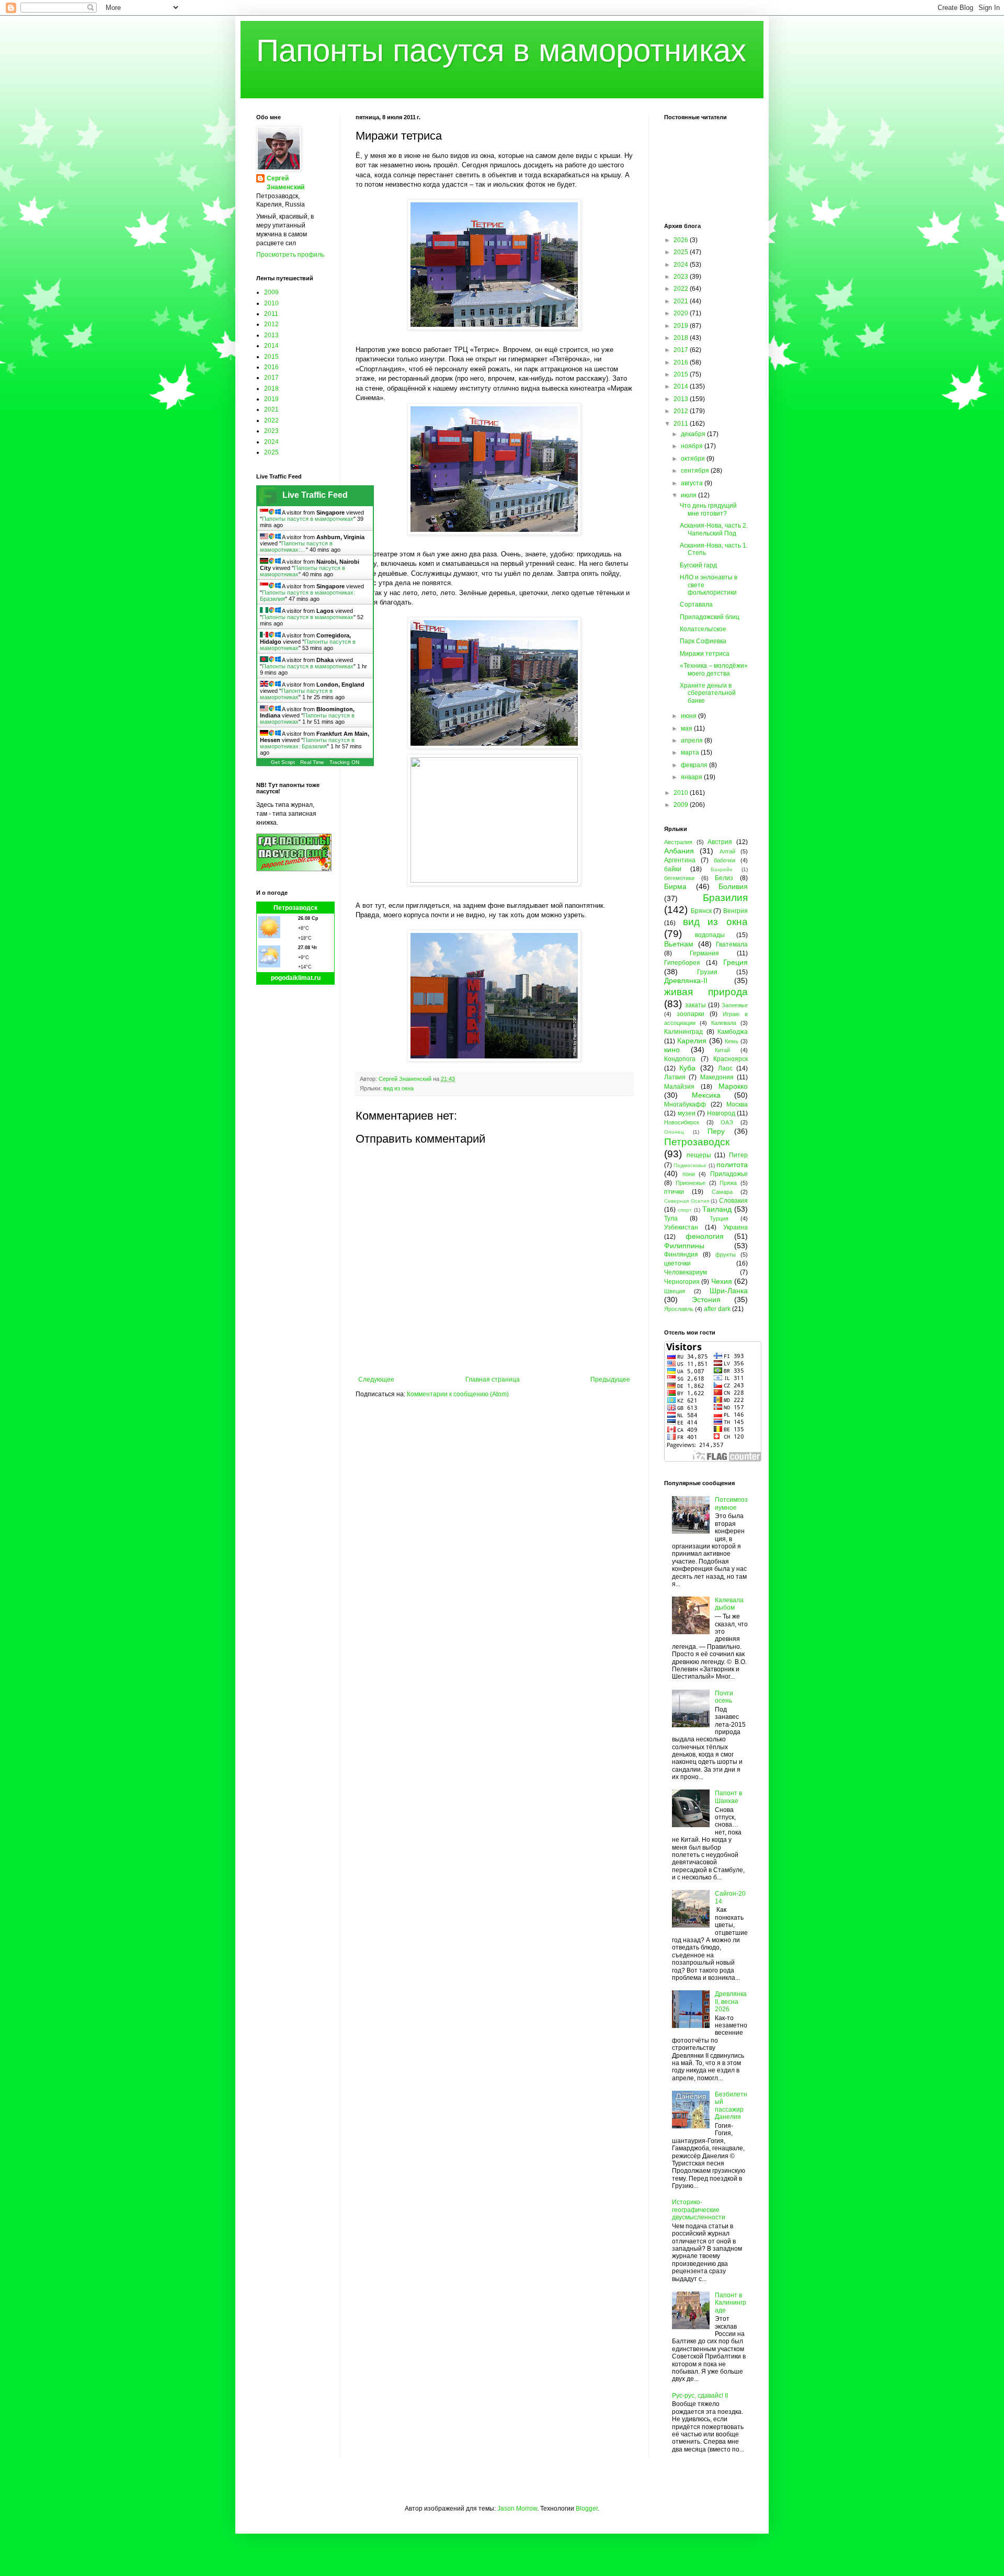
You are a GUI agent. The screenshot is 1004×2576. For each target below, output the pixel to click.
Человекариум (686, 1272)
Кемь (732, 1041)
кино (672, 1050)
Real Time (312, 762)
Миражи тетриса (705, 654)
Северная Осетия (687, 1201)
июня (689, 716)
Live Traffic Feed (315, 495)
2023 (271, 431)
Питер (738, 1155)
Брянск (701, 911)
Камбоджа (733, 1032)
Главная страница (493, 1380)
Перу (716, 1131)
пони (689, 1174)
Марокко (733, 1086)
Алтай (727, 851)
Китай (722, 1050)
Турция (719, 1218)
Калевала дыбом (729, 1604)
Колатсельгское (703, 629)
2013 (271, 335)
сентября (696, 471)
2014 (271, 346)
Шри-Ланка (729, 1291)
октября (694, 459)
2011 (271, 314)
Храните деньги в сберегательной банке (708, 693)
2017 (271, 378)
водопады (710, 935)
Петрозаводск (295, 908)
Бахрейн (722, 869)
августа (693, 483)
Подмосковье (690, 1165)
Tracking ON (344, 762)
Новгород (721, 1113)
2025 (271, 452)
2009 (271, 292)
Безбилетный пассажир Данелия (731, 2106)
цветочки (677, 1263)
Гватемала (732, 944)
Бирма (675, 886)
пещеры (699, 1155)
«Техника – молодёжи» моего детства (714, 669)
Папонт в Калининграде (731, 2303)
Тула (671, 1218)
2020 (682, 313)
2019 (271, 399)
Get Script (283, 762)
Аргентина (680, 860)
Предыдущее (610, 1380)
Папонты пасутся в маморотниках (501, 50)
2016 (271, 367)
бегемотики (679, 878)
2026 (682, 240)
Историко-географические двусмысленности (699, 2210)
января (692, 777)
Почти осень (724, 1697)
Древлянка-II (686, 981)
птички (674, 1192)
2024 (271, 442)
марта (691, 753)
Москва (737, 1104)
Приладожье (729, 1174)
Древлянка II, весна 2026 (731, 2002)
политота (732, 1165)
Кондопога (680, 1059)
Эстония (706, 1300)
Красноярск (731, 1059)
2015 (271, 357)
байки (673, 869)
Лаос (725, 1068)
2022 (271, 420)
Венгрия (735, 911)
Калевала (724, 1023)
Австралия (678, 842)
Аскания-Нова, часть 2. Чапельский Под (714, 529)
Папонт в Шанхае (728, 1797)
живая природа (706, 992)
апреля (693, 740)
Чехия (722, 1281)
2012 (271, 324)
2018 (271, 389)
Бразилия (725, 898)
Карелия (692, 1041)
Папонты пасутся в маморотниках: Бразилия (307, 743)
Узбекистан (681, 1227)
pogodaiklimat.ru (296, 978)
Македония (717, 1077)
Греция (735, 962)
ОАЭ (727, 1122)
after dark (717, 1309)
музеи (687, 1113)
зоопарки (691, 1014)
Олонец (674, 1132)
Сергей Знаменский (286, 183)
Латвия (675, 1077)
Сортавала (696, 605)
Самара (722, 1192)
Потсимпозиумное (731, 1503)
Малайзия (679, 1087)
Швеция (675, 1291)
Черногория (682, 1282)
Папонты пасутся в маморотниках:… (296, 546)
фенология (705, 1236)
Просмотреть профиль (290, 255)
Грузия (707, 972)
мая (687, 728)
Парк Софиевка (703, 641)
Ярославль (679, 1309)
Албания (679, 851)
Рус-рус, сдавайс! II (700, 2396)
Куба (687, 1068)
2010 (271, 303)
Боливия (733, 886)
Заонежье (735, 1005)
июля (689, 495)
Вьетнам (679, 944)
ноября (693, 446)
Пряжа (728, 1183)
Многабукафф (685, 1104)
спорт (685, 1210)
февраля (695, 765)
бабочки (725, 860)
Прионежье (691, 1183)
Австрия (720, 842)
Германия (704, 953)
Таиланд (717, 1209)
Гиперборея (682, 963)
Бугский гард (698, 565)
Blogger (587, 2509)
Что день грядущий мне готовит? (708, 509)
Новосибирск (682, 1122)
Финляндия (681, 1255)
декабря (694, 434)
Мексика (706, 1095)
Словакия (733, 1201)
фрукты (726, 1255)
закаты (695, 1005)
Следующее (376, 1380)
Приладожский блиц (710, 617)
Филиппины (684, 1246)
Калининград (683, 1032)
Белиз (724, 878)
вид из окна (398, 1088)
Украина (735, 1227)
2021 (271, 409)
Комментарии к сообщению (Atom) (458, 1394)
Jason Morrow (517, 2509)
